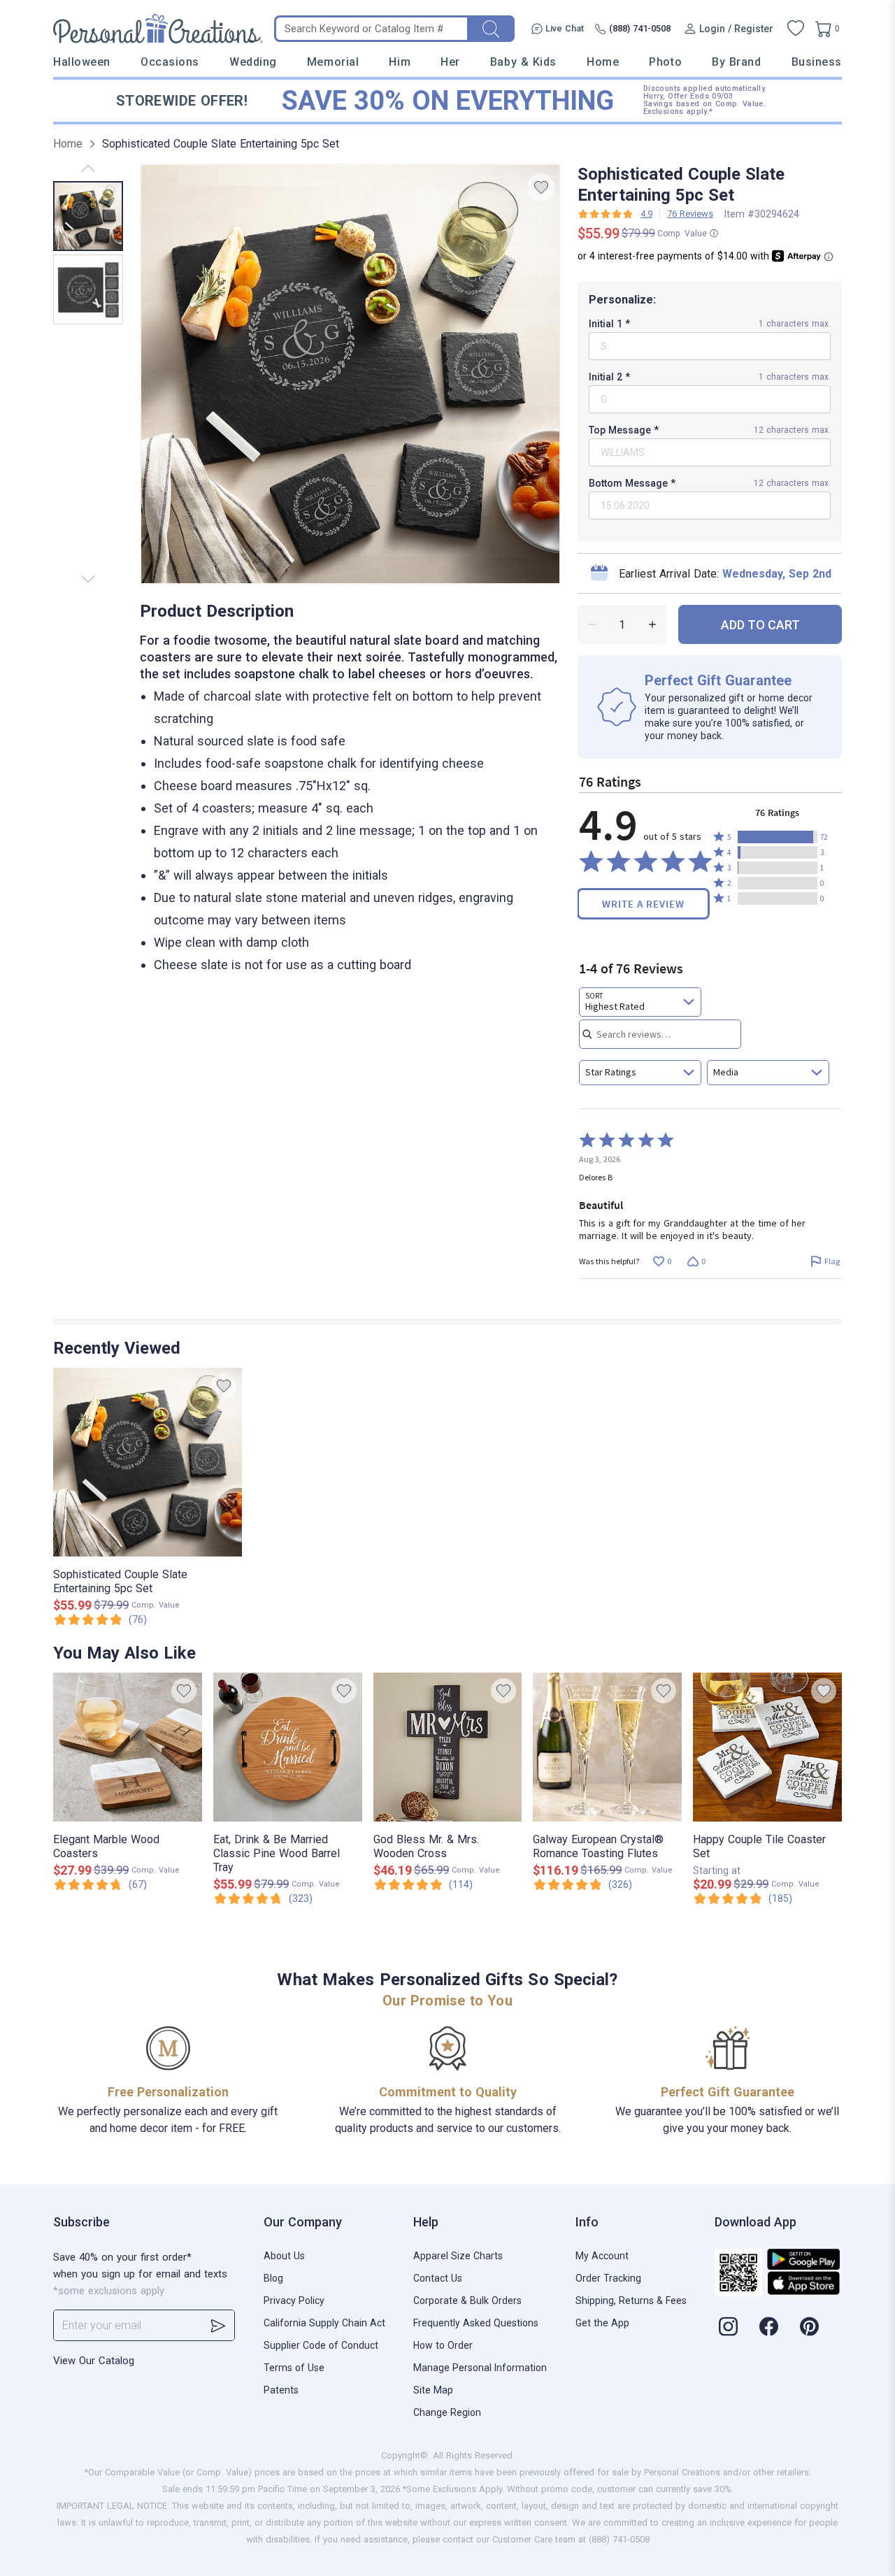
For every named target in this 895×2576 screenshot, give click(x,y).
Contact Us (438, 2278)
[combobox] (640, 1002)
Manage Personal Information (480, 2368)
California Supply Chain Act (324, 2323)
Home (603, 62)
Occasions (170, 62)
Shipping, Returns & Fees (631, 2300)
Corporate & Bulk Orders (467, 2300)
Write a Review (643, 904)
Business (817, 62)
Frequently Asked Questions (476, 2323)
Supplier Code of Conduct (321, 2345)
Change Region (447, 2412)
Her (450, 62)
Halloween (82, 62)
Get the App (602, 2323)
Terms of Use (294, 2368)
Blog (273, 2278)
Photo (665, 62)
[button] (778, 837)
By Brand (736, 62)
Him (400, 62)
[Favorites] (796, 29)
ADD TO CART (760, 625)
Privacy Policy (294, 2300)
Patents (281, 2390)
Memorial (333, 62)
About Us (284, 2256)
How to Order (443, 2345)
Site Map (433, 2390)
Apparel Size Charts (458, 2256)
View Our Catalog (94, 2361)
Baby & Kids (523, 62)
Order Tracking (608, 2278)
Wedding (253, 62)
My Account (602, 2256)
